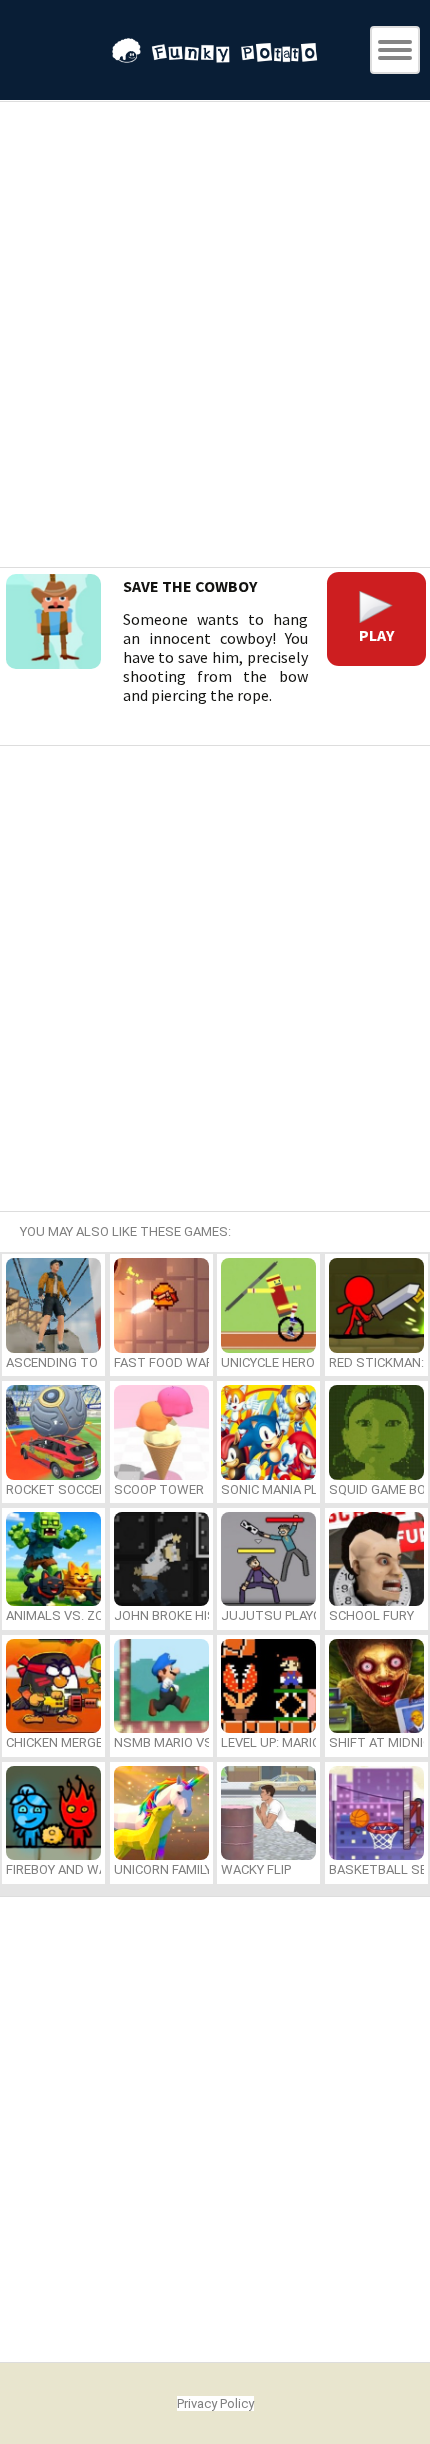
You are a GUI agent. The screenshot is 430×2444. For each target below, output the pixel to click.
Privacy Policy (215, 2403)
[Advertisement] (215, 337)
